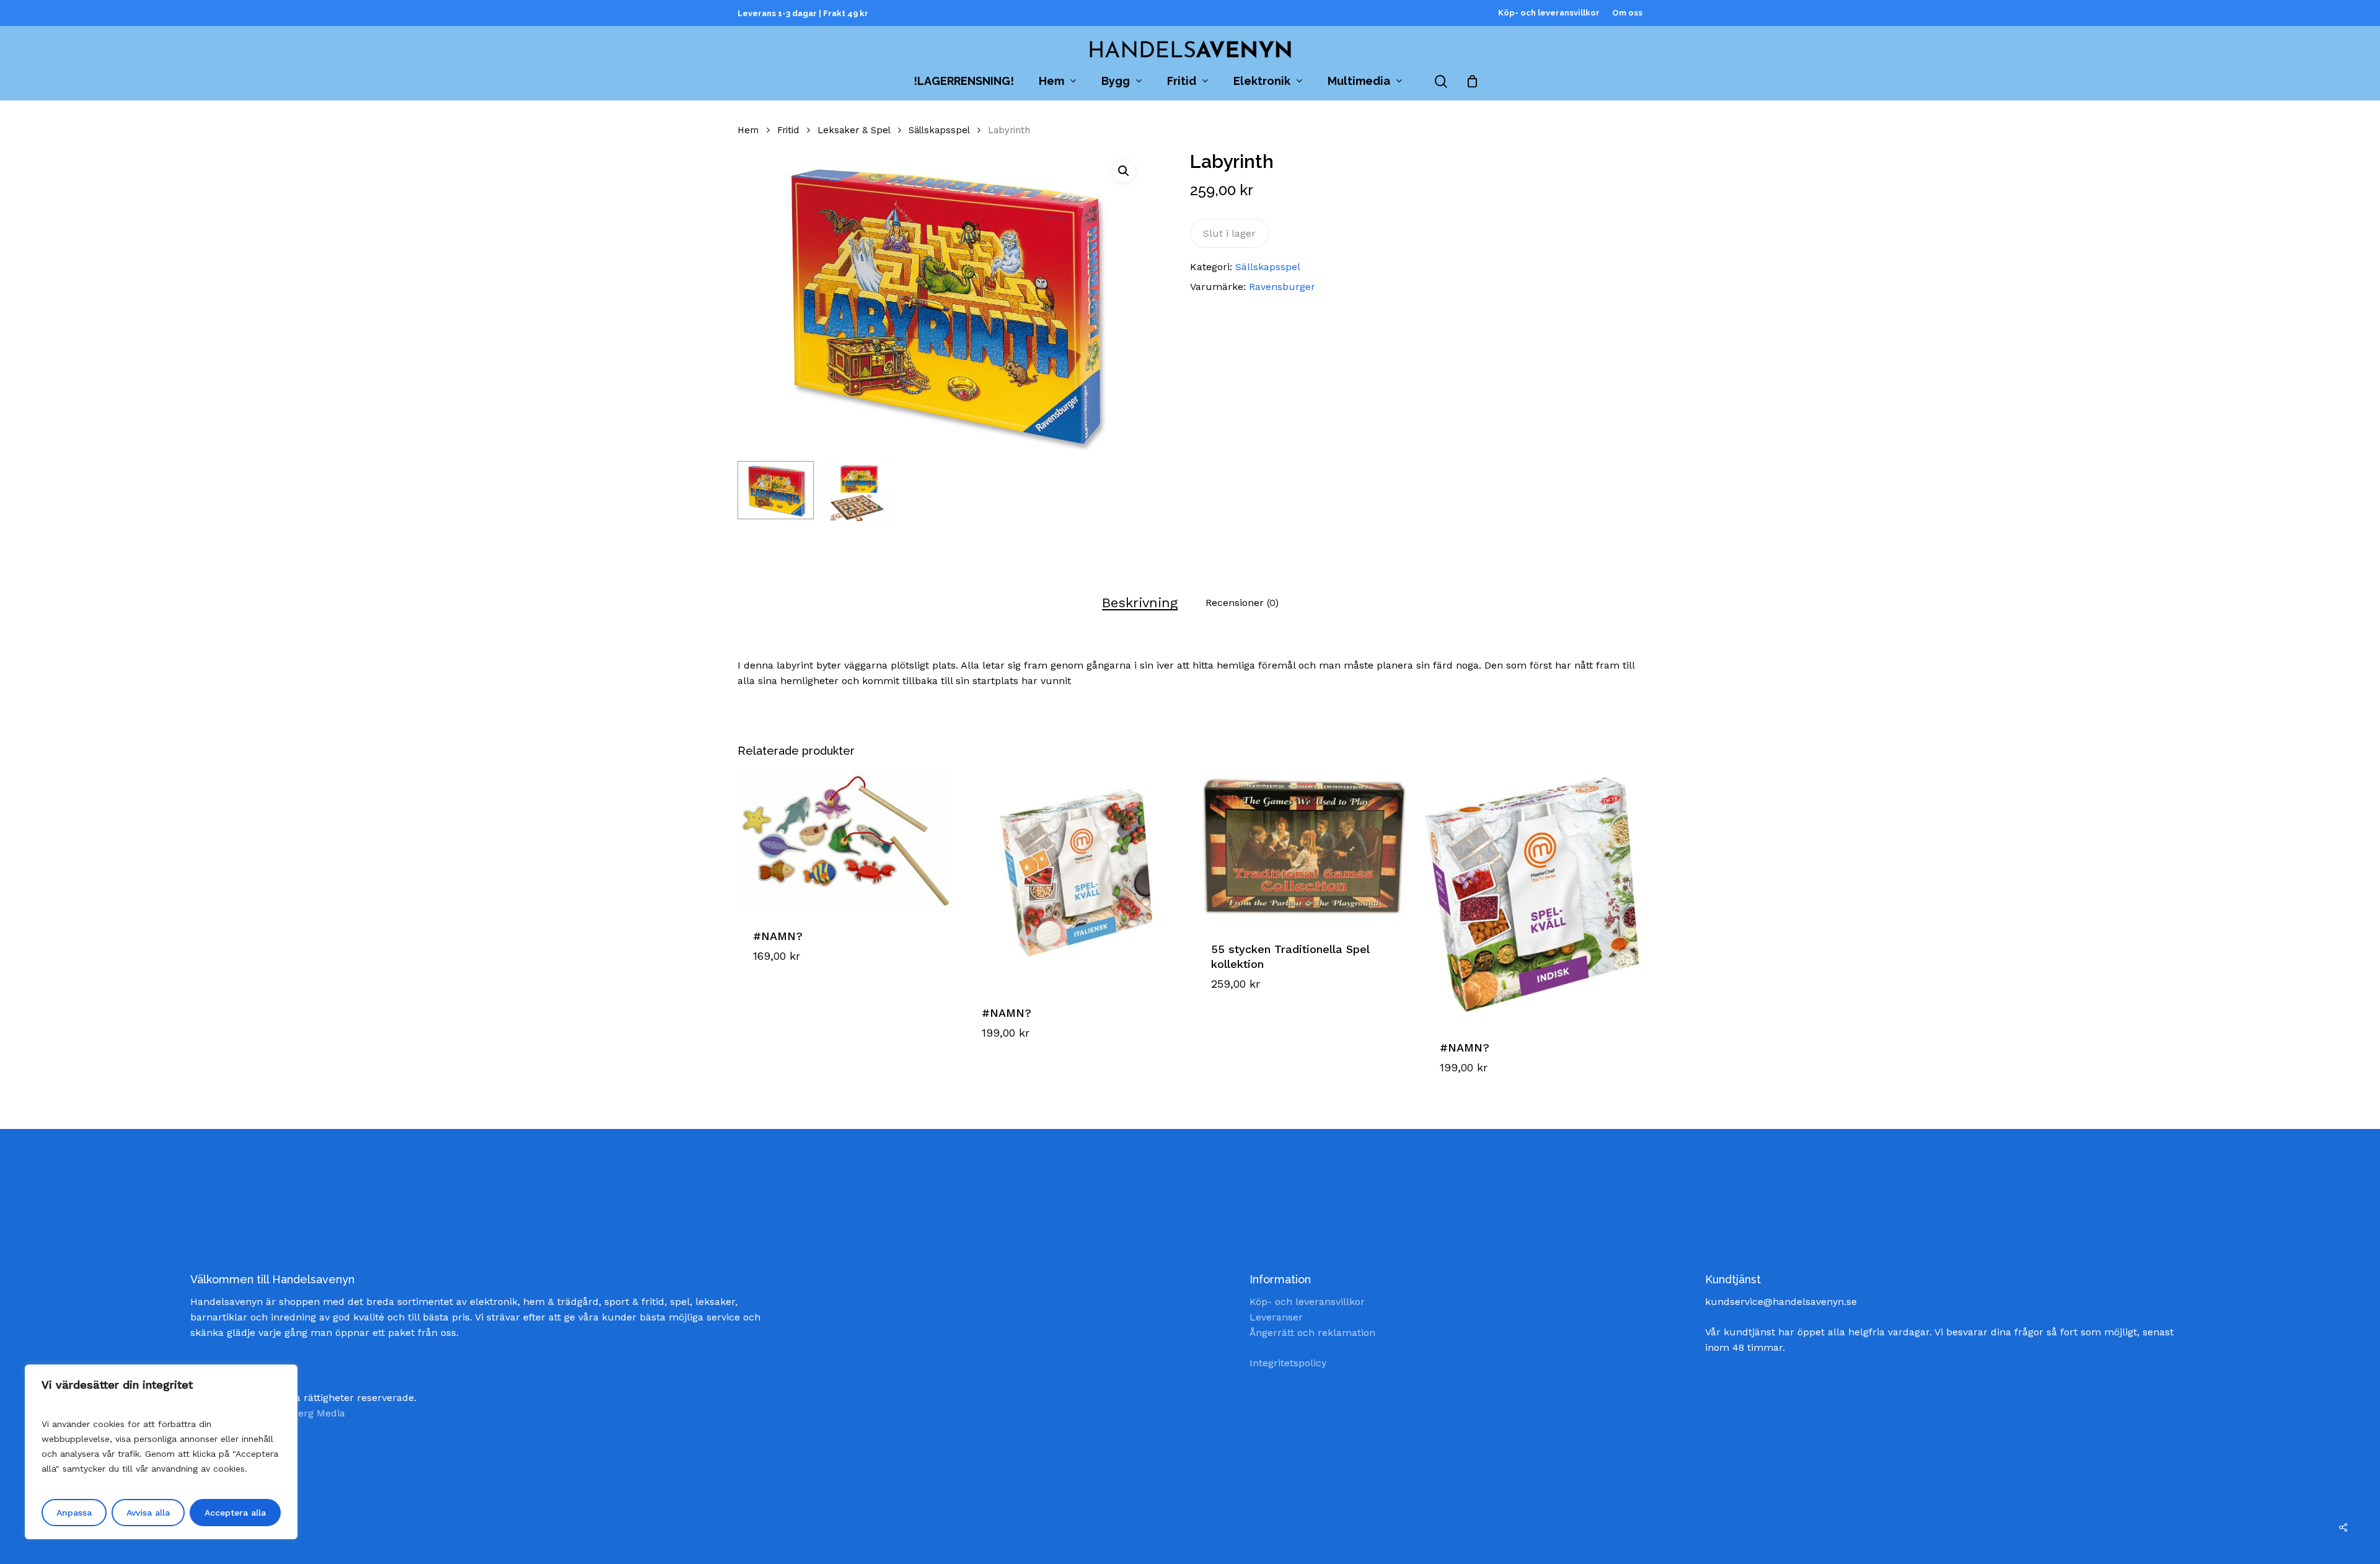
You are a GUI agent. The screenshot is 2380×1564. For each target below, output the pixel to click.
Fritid (788, 130)
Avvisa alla (148, 1513)
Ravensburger (1282, 287)
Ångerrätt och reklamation (1312, 1333)
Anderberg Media (304, 1413)
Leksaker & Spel (854, 130)
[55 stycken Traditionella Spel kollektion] (1304, 848)
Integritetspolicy (1288, 1363)
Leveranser (1276, 1317)
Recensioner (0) (1242, 603)
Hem (748, 130)
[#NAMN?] (846, 841)
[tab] (1140, 603)
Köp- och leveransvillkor (1307, 1302)
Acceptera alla (235, 1513)
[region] (161, 1452)
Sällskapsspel (939, 130)
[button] (1124, 171)
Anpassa (74, 1513)
